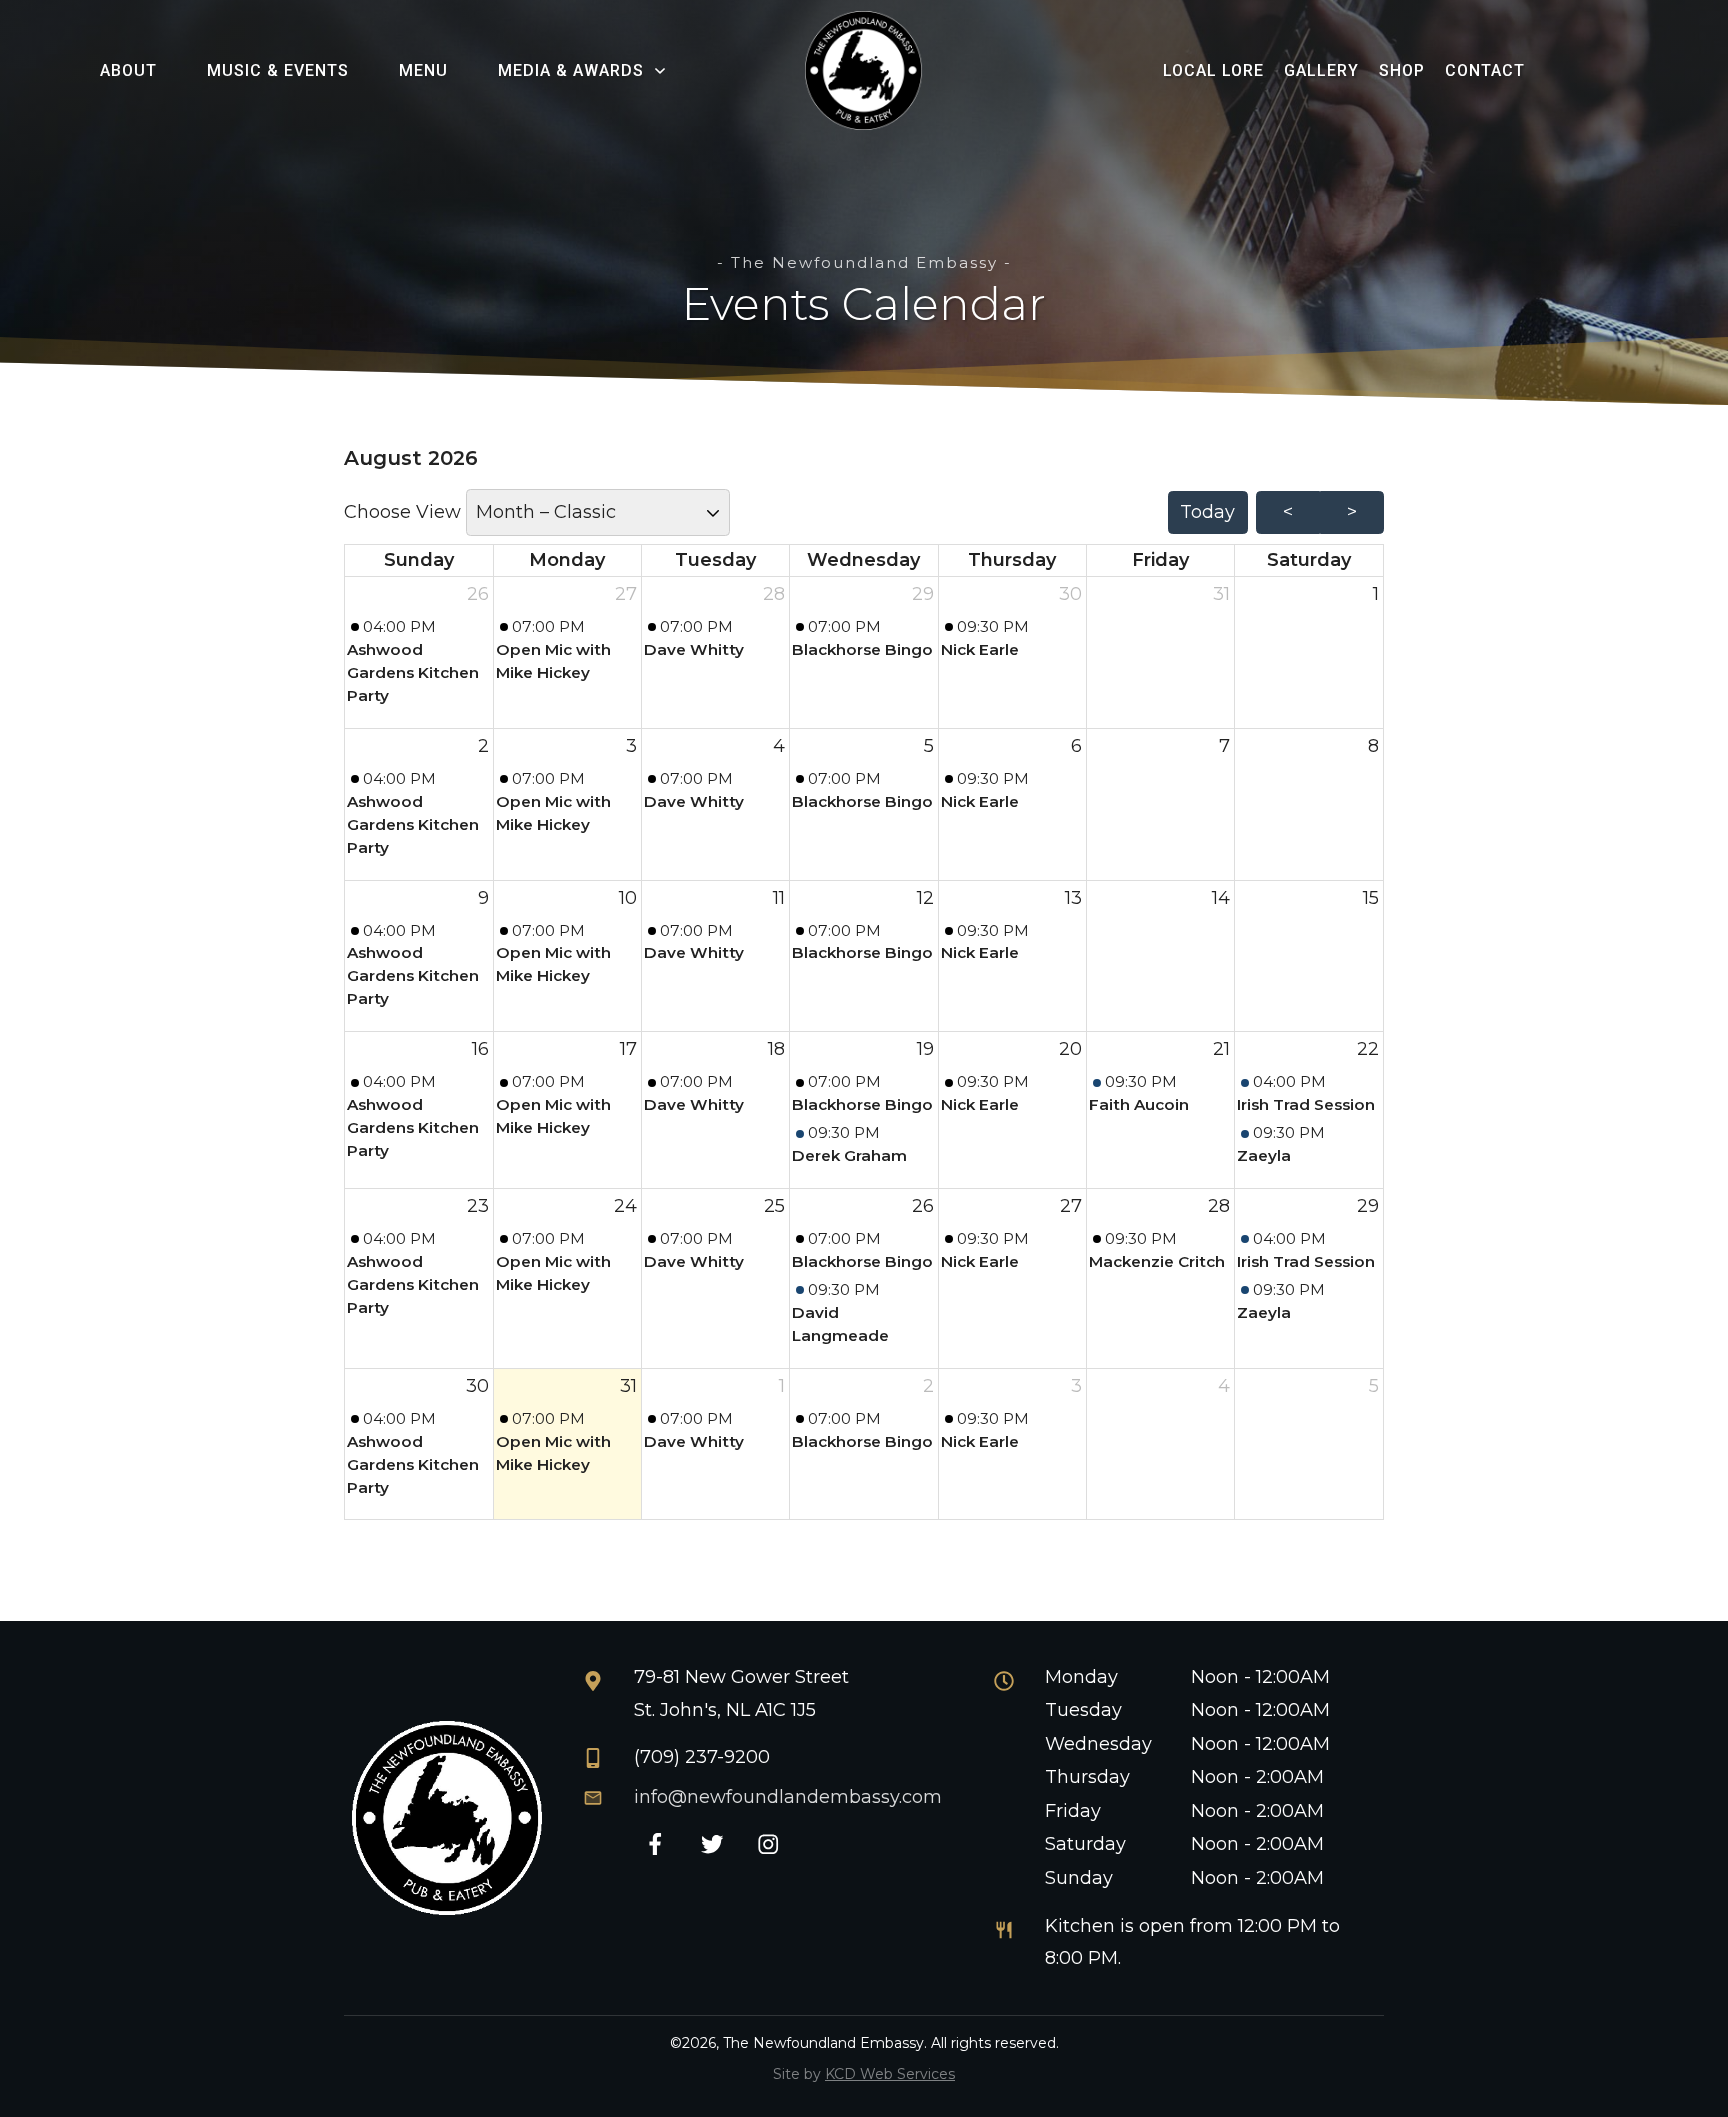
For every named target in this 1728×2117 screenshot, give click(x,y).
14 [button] (1221, 898)
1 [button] (1376, 594)
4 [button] (779, 746)
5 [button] (929, 746)
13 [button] (1073, 898)
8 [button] (1373, 746)
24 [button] (625, 1206)
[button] (419, 662)
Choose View (405, 512)
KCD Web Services (890, 2074)
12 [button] (925, 898)
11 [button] (779, 898)
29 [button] (923, 594)
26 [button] (478, 594)
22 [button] (1368, 1049)
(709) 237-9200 (702, 1757)
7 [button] (1224, 746)
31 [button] (1221, 594)
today (1207, 512)
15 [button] (1371, 898)
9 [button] (483, 898)
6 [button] (1076, 746)
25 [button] (774, 1206)
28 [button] (774, 594)
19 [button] (925, 1049)
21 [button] (1221, 1049)
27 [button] (626, 594)
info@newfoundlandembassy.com (788, 1797)
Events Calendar (864, 303)
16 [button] (480, 1049)
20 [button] (1070, 1049)
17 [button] (628, 1049)
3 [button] (631, 746)
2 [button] (483, 746)
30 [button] (1070, 594)
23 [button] (478, 1206)
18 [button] (776, 1049)
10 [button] (628, 898)
